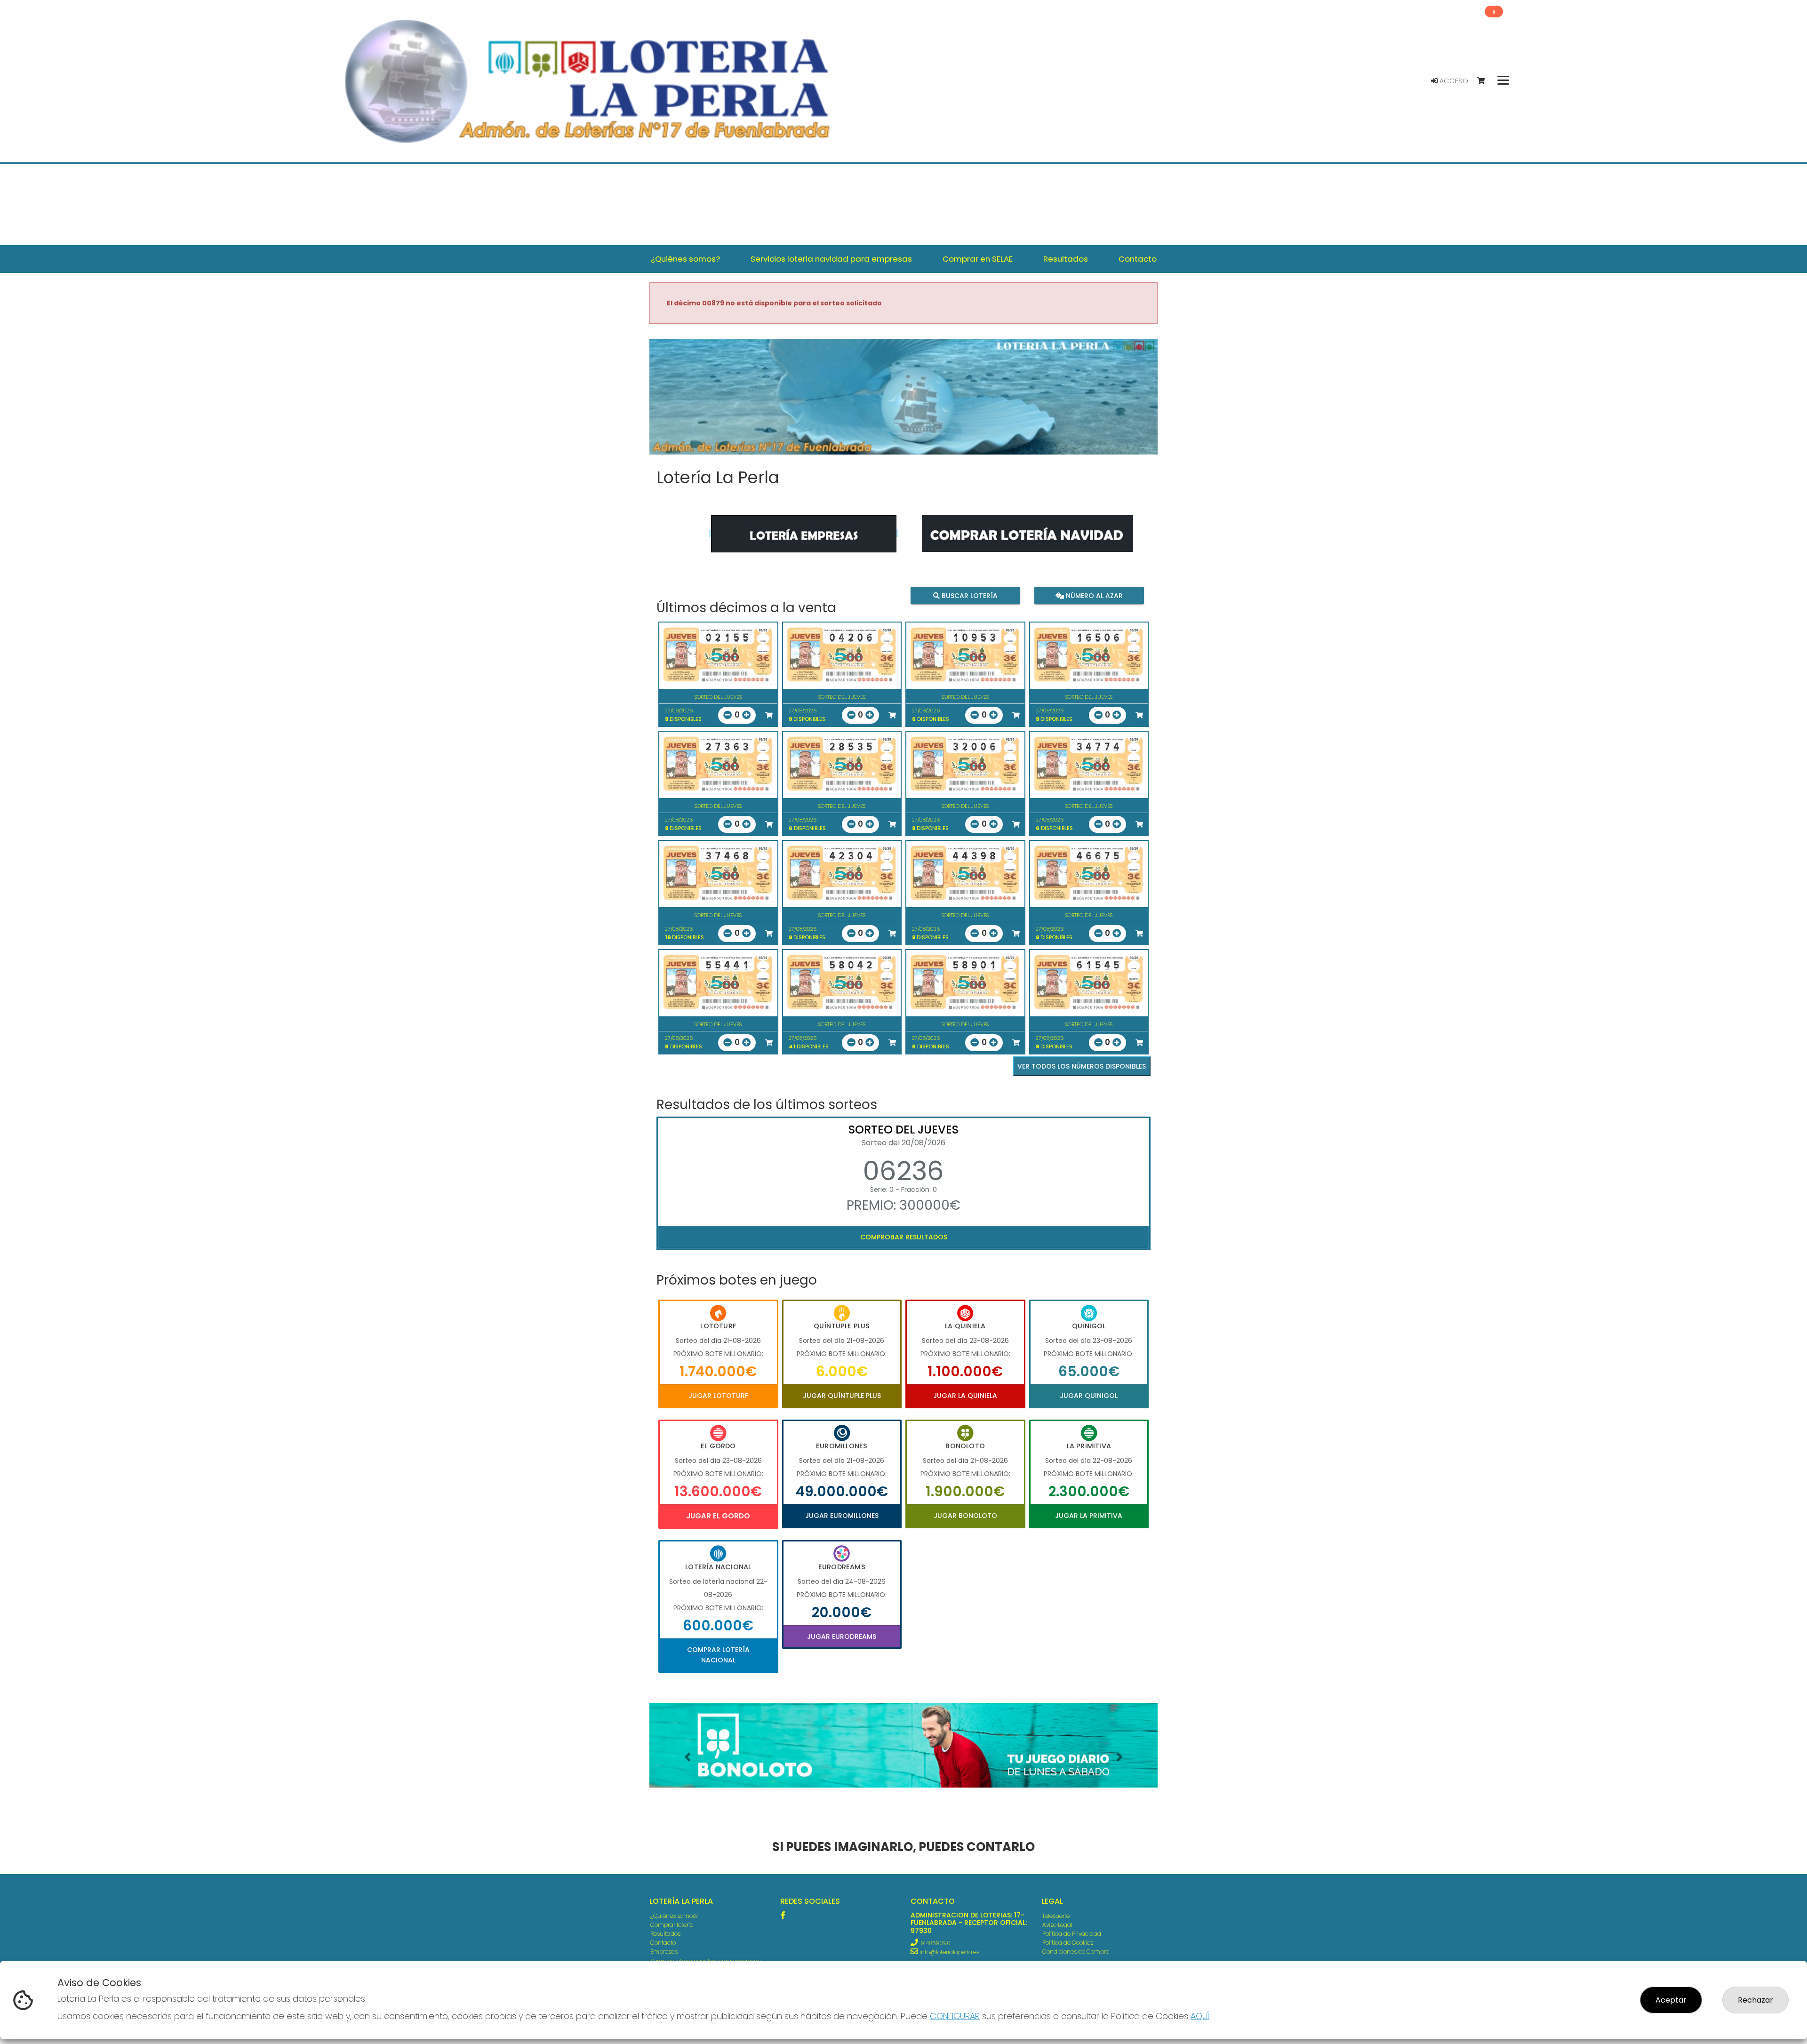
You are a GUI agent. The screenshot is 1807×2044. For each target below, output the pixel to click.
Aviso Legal (1057, 1925)
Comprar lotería (672, 1925)
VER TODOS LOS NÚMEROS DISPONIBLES (1082, 1066)
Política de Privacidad (1072, 1934)
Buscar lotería (969, 596)
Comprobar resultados (904, 1237)
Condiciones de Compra (1076, 1952)
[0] (1485, 81)
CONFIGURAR (955, 2016)
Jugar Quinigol (1089, 1396)
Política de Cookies (1068, 1943)
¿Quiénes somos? (674, 1916)
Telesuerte (1056, 1916)
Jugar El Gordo (718, 1516)
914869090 (935, 1943)
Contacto (663, 1943)
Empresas (664, 1952)
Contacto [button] (1138, 259)
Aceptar (1671, 2000)
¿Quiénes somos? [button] (685, 259)
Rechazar (1755, 2000)
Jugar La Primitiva (1089, 1516)
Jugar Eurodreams (842, 1637)
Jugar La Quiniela (965, 1396)
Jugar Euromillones (842, 1516)
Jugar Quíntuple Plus (842, 1396)
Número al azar (1093, 596)
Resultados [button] (1066, 259)
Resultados (665, 1934)
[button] (688, 1757)
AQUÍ (1200, 2016)
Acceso (1453, 81)
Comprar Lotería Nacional (718, 1655)
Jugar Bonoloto (965, 1516)
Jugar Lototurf (718, 1396)
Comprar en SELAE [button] (978, 259)
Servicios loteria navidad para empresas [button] (831, 259)
